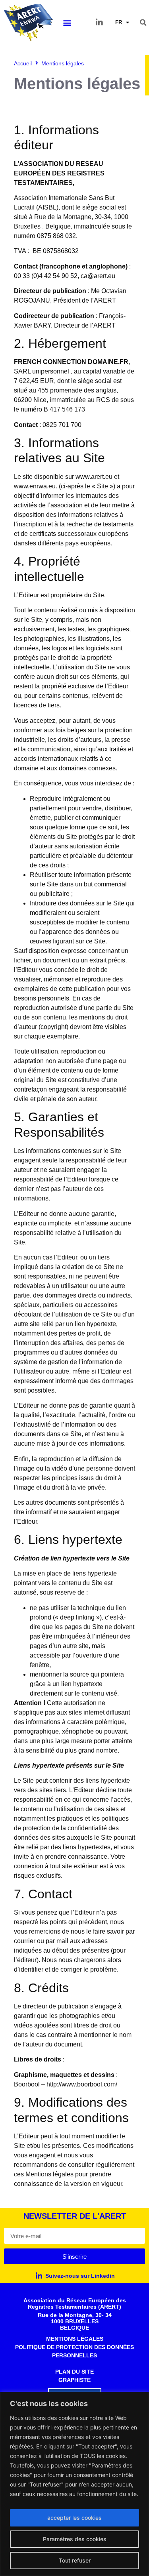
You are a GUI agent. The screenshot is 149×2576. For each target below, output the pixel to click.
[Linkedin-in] (99, 23)
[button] (67, 22)
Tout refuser (75, 2560)
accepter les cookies (74, 2518)
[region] (74, 2484)
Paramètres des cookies (75, 2539)
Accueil (23, 63)
